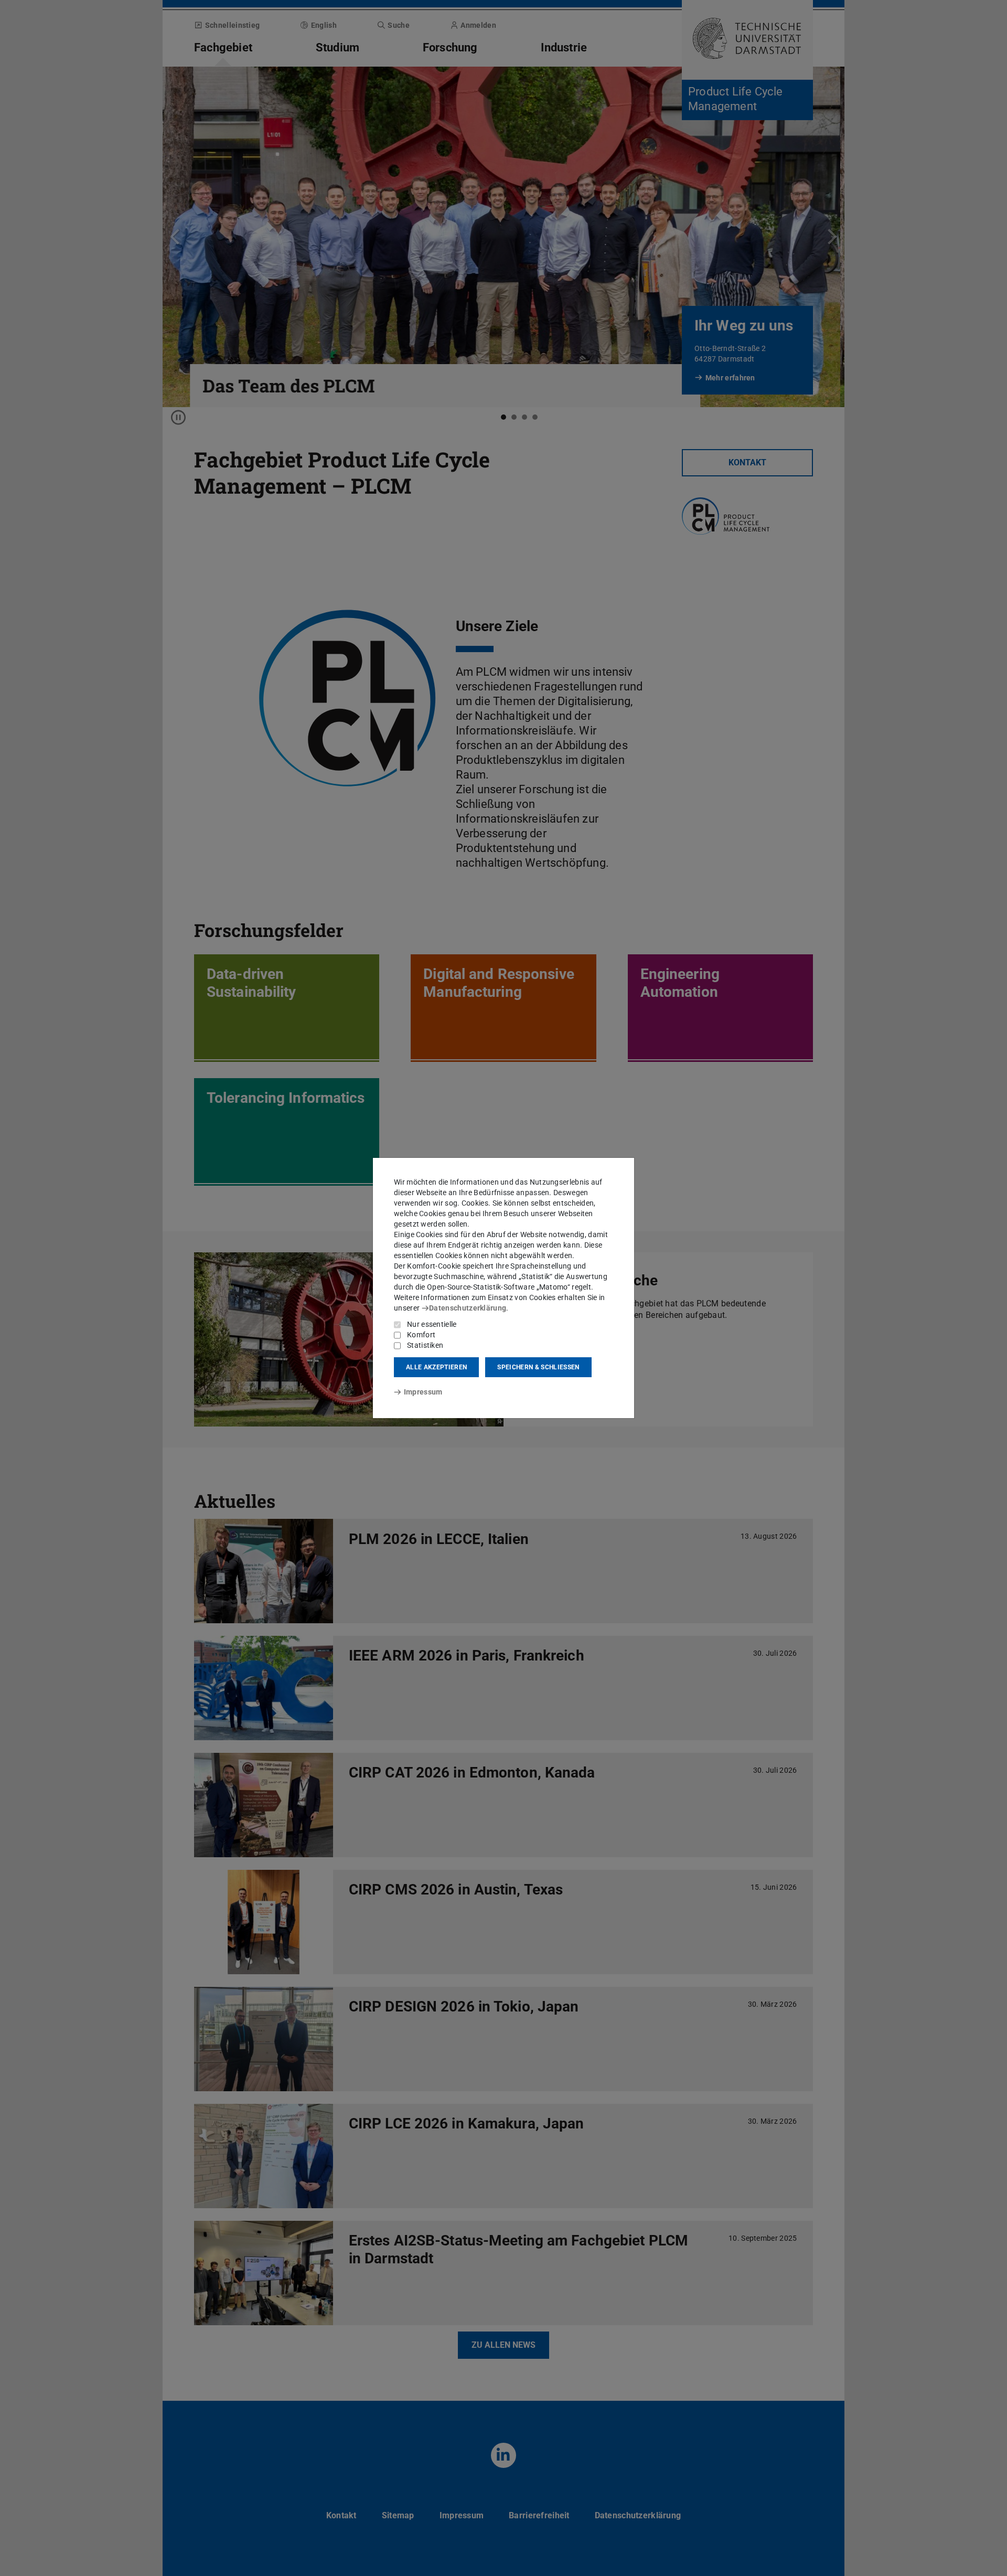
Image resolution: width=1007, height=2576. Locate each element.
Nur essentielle (432, 1324)
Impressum (423, 1392)
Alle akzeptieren (436, 1367)
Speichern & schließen (538, 1367)
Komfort (421, 1335)
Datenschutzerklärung (468, 1308)
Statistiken (425, 1345)
